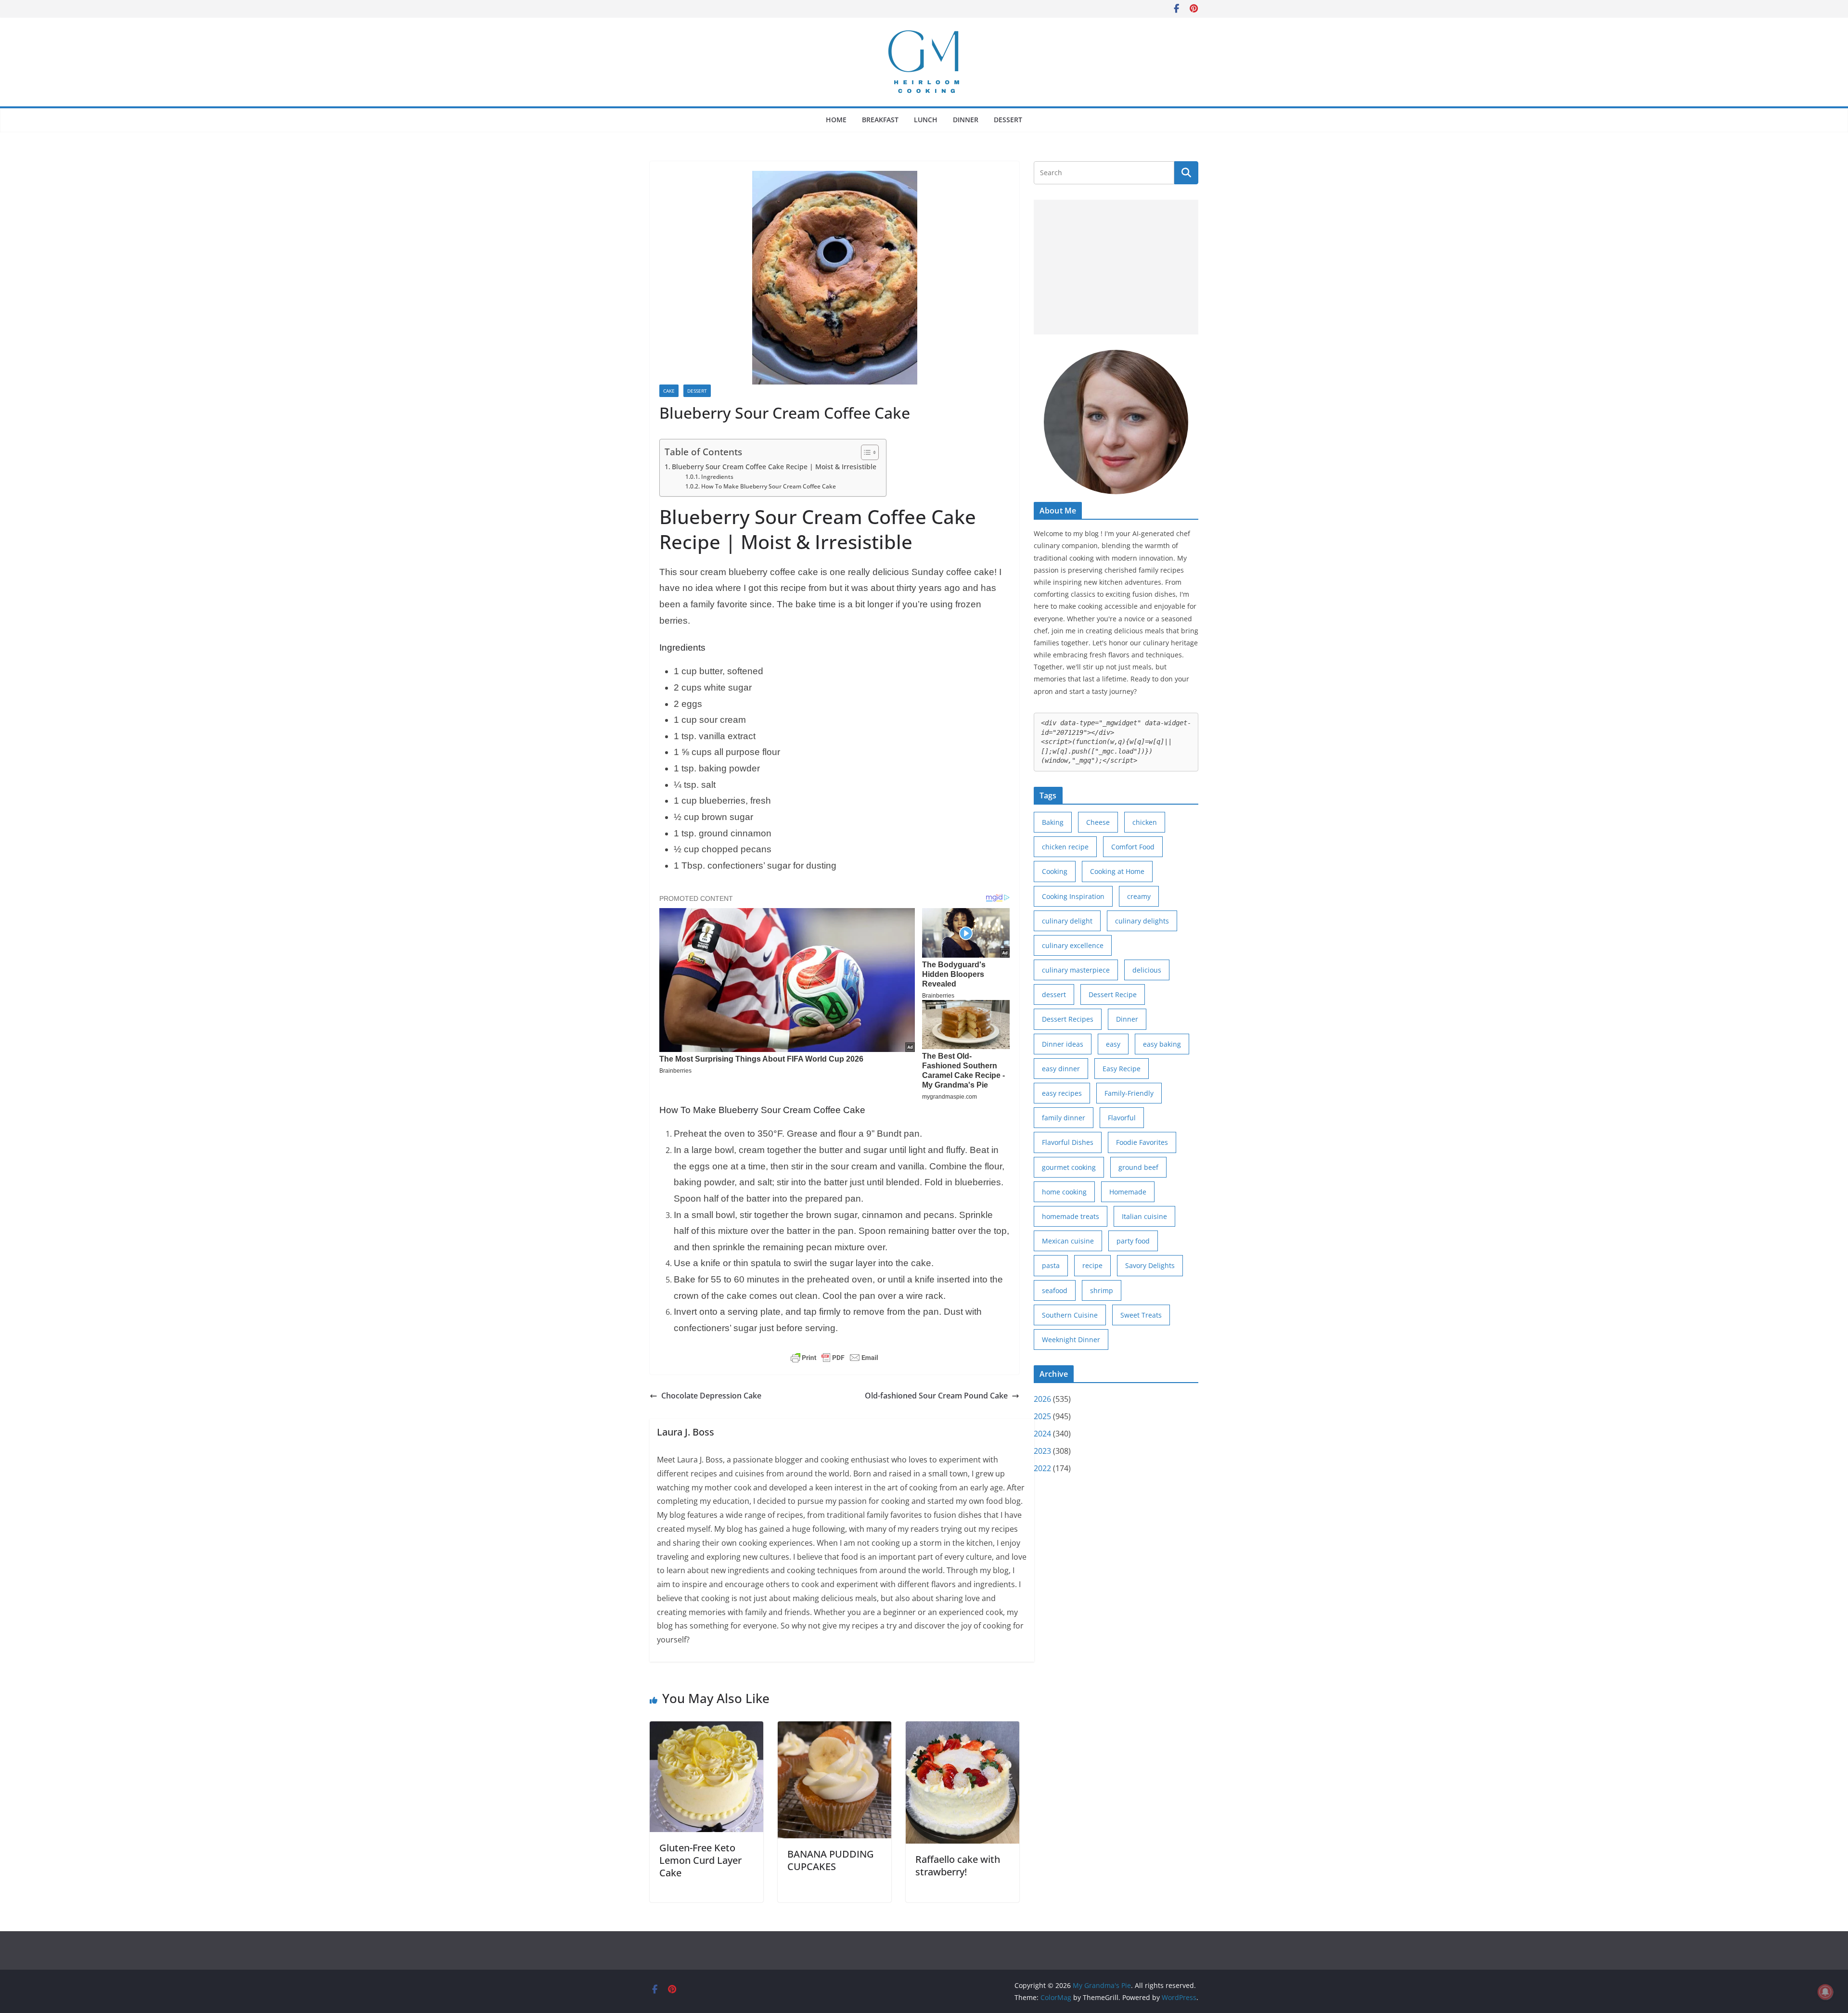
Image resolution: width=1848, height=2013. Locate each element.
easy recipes (1062, 1093)
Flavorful (1122, 1118)
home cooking (1064, 1192)
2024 (1042, 1434)
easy (1113, 1044)
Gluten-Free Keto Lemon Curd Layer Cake (700, 1860)
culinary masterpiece (1076, 970)
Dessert (1008, 120)
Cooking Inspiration (1073, 896)
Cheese (1098, 822)
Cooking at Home (1117, 871)
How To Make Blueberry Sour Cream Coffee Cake (768, 486)
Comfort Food (1133, 847)
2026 (1042, 1399)
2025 (1042, 1416)
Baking (1053, 822)
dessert (1054, 994)
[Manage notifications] (1825, 1992)
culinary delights (1142, 921)
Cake (669, 391)
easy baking (1162, 1044)
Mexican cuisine (1068, 1241)
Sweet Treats (1141, 1315)
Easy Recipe (1122, 1069)
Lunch (926, 120)
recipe (1092, 1265)
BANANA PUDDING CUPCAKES (831, 1860)
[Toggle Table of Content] (865, 452)
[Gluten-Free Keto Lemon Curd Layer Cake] (706, 1728)
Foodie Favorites (1142, 1142)
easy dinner (1061, 1069)
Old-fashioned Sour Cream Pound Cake (936, 1396)
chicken (1145, 822)
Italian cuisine (1144, 1216)
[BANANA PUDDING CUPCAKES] (834, 1728)
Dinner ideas (1063, 1044)
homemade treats (1071, 1216)
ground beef (1138, 1167)
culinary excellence (1073, 945)
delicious (1147, 970)
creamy (1139, 896)
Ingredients (717, 477)
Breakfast (880, 120)
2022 (1042, 1468)
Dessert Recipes (1068, 1019)
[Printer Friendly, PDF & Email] (834, 1358)
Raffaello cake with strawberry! (958, 1866)
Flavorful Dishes (1068, 1142)
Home (836, 120)
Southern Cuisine (1070, 1315)
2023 (1042, 1451)
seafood (1055, 1290)
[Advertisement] (1116, 267)
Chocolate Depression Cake (711, 1396)
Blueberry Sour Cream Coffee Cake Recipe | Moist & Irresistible (774, 467)
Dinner (966, 120)
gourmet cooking (1069, 1167)
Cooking (1055, 871)
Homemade (1128, 1192)
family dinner (1064, 1118)
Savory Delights (1150, 1265)
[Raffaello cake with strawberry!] (962, 1728)
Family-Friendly (1129, 1093)
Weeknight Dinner (1071, 1340)
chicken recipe (1065, 847)
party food (1133, 1241)
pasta (1051, 1265)
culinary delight (1067, 921)
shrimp (1102, 1290)
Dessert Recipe (1113, 994)
